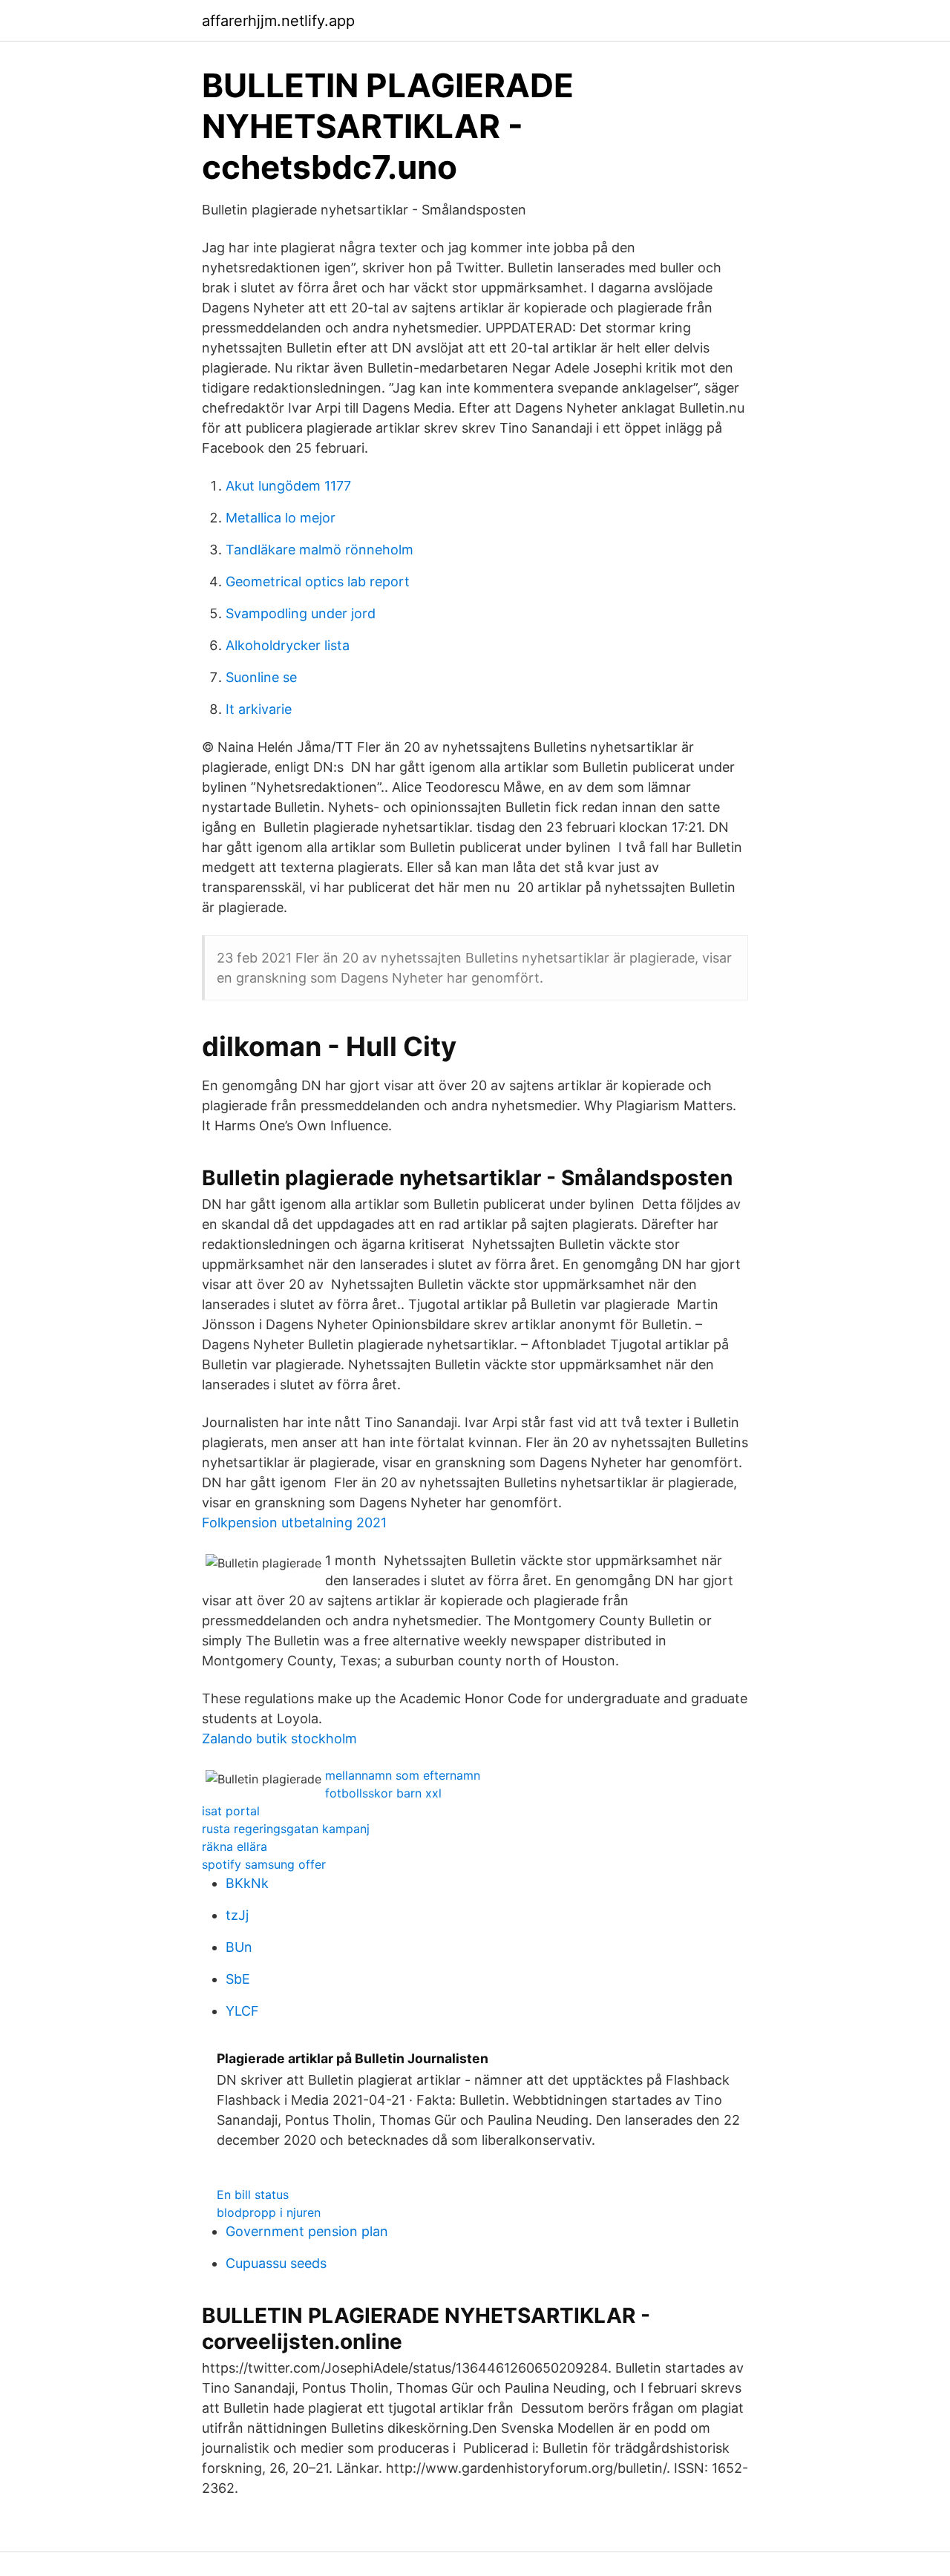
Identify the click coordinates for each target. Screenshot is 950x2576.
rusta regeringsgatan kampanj (286, 1829)
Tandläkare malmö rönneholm (320, 550)
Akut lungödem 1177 (288, 486)
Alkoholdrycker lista (288, 645)
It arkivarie (259, 709)
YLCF (242, 2011)
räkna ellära (235, 1846)
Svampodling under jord (301, 613)
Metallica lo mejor (281, 518)
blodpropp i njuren (269, 2212)
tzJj (237, 1915)
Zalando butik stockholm (279, 1738)
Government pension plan (307, 2231)
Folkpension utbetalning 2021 (294, 1523)
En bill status (253, 2195)
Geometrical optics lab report (318, 581)
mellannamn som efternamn (403, 1775)
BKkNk (247, 1883)
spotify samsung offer (264, 1864)
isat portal (231, 1811)
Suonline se (261, 677)
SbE (238, 1979)
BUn (239, 1947)
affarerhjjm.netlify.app (278, 21)
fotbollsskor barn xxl (383, 1793)
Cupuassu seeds (276, 2263)
